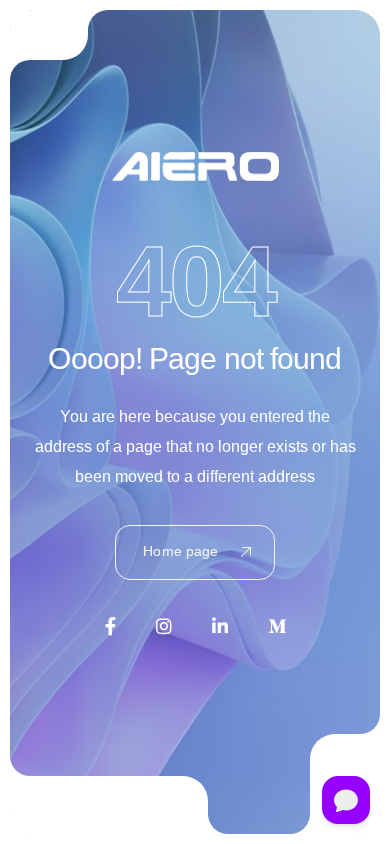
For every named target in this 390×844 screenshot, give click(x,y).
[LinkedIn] (220, 626)
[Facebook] (110, 626)
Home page (180, 551)
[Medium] (277, 626)
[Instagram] (164, 626)
